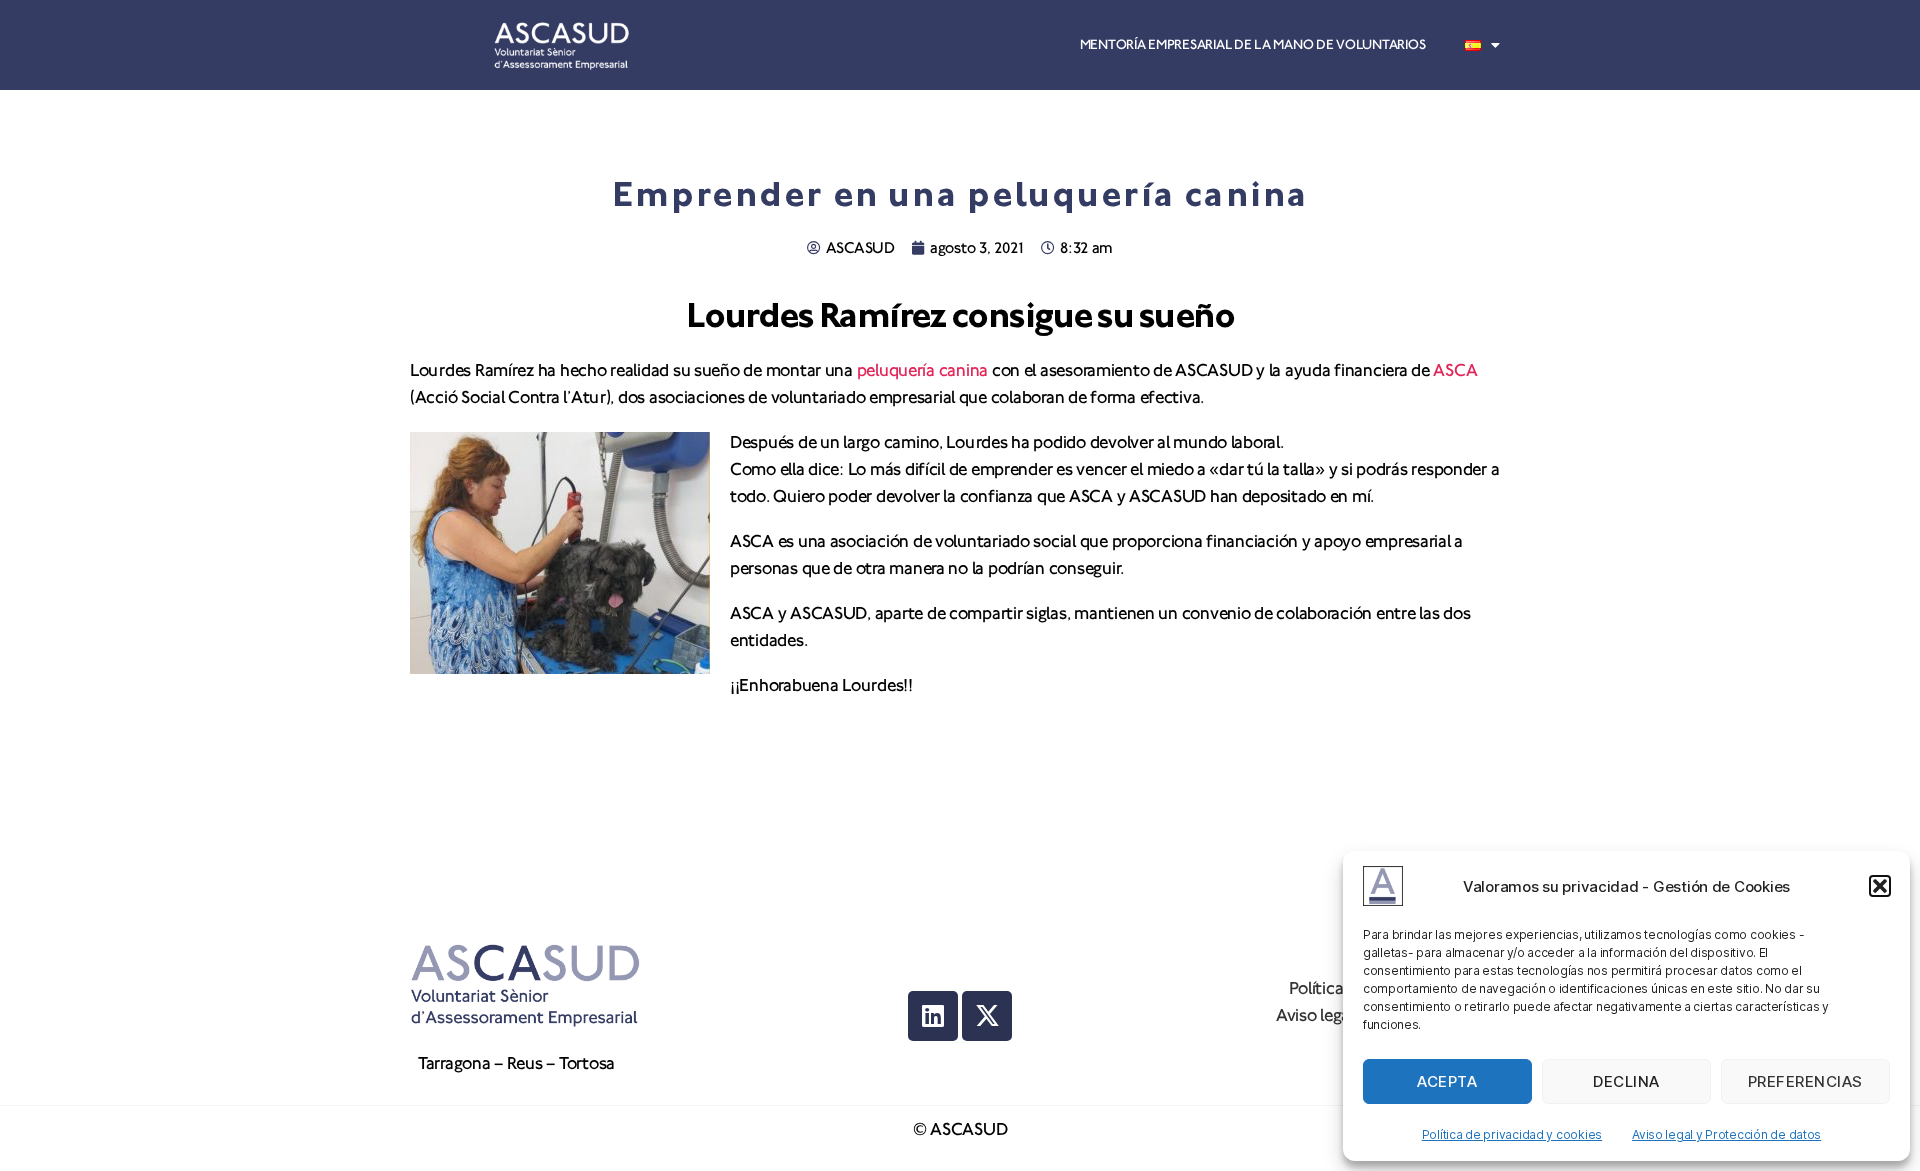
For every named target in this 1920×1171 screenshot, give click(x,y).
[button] (1880, 886)
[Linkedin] (933, 1016)
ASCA (1455, 370)
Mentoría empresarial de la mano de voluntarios (1253, 45)
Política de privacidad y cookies (1512, 1134)
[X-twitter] (987, 1016)
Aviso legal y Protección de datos (1726, 1134)
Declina (1626, 1081)
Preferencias (1805, 1081)
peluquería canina (922, 370)
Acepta (1447, 1081)
